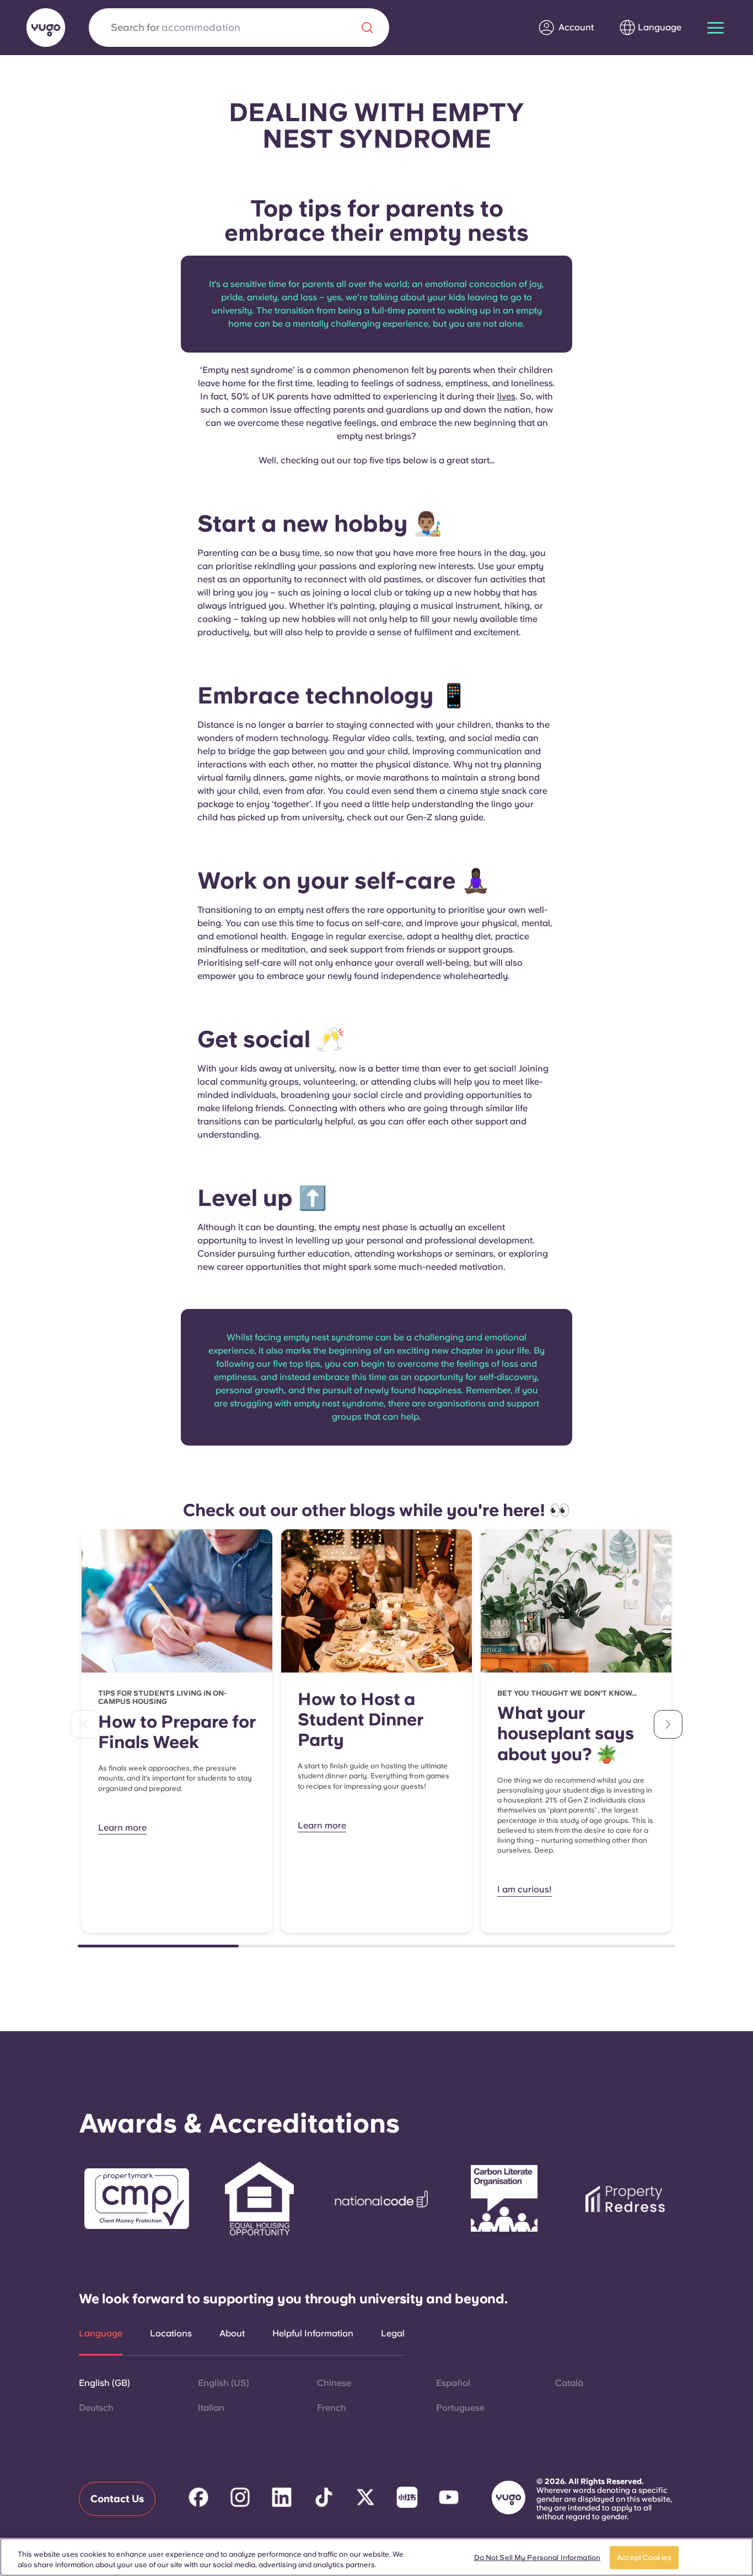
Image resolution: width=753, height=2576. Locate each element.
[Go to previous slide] (85, 1724)
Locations (171, 2334)
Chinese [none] (334, 2383)
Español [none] (453, 2383)
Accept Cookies (644, 2558)
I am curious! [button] (525, 1889)
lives (506, 396)
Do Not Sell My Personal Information (537, 2558)
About (232, 2334)
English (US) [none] (224, 2383)
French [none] (332, 2408)
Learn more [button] (122, 1828)
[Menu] (716, 28)
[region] (376, 2557)
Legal (393, 2334)
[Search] (367, 28)
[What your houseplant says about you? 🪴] (576, 1601)
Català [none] (569, 2383)
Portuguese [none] (460, 2408)
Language (101, 2334)
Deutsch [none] (96, 2408)
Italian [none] (211, 2408)
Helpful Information (313, 2334)
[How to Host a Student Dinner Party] (376, 1601)
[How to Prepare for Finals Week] (177, 1601)
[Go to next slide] (668, 1724)
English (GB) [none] (104, 2383)
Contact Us (117, 2499)
